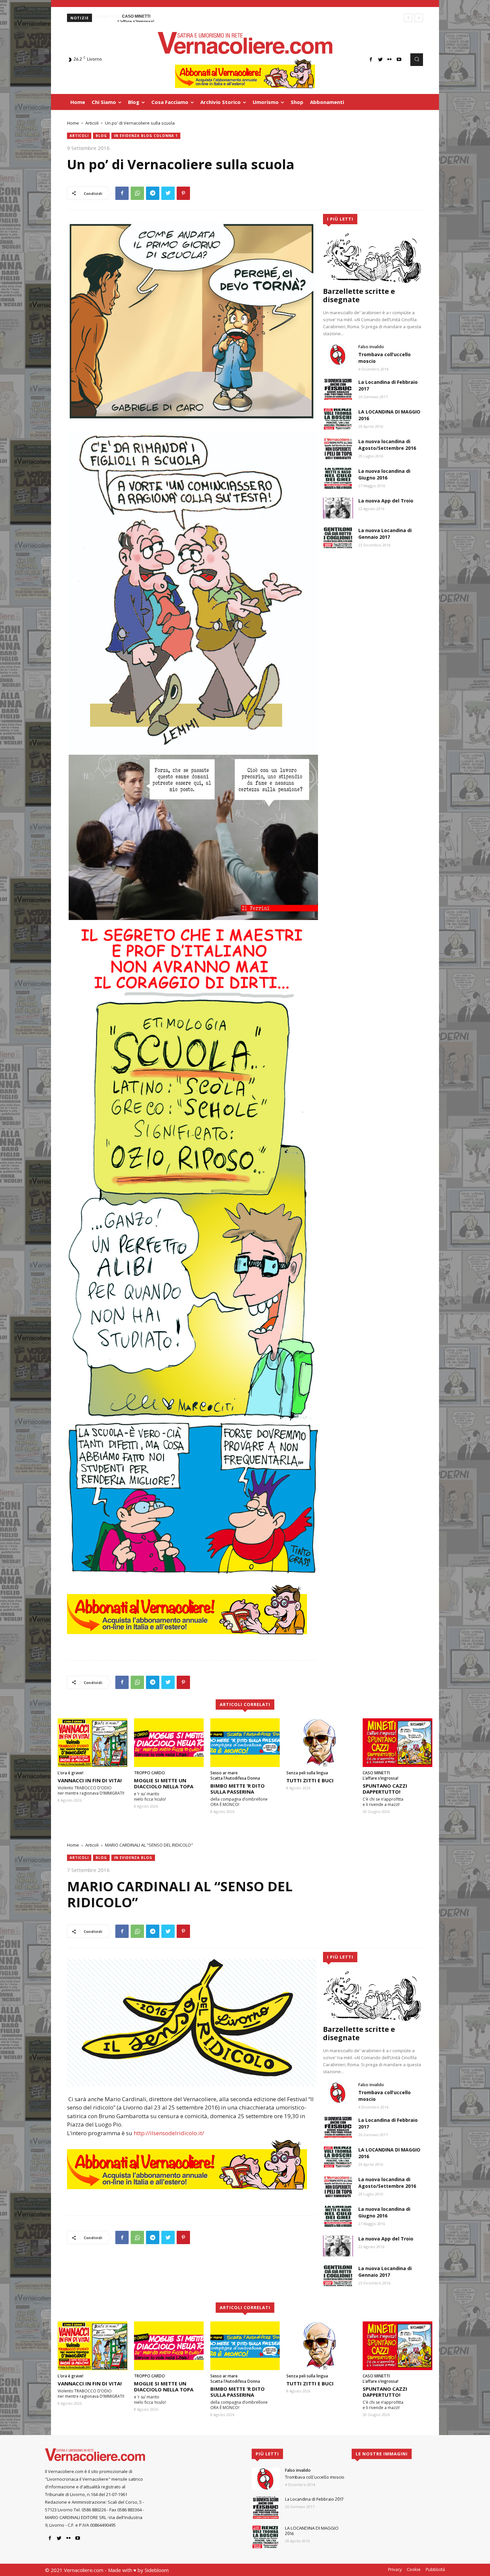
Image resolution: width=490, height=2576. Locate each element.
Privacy (395, 2569)
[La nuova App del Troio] (338, 508)
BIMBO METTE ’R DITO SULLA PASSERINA (237, 1789)
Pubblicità (435, 2569)
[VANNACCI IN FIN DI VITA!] (92, 1743)
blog (101, 136)
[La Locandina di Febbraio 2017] (338, 389)
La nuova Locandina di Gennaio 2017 (385, 534)
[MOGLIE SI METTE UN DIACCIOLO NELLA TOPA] (169, 1743)
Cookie (414, 2569)
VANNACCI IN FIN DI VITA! (90, 1780)
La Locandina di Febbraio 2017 (314, 2499)
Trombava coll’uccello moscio (315, 2477)
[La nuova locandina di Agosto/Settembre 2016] (338, 449)
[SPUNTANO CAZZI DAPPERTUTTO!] (397, 1743)
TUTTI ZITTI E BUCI (310, 1780)
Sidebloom (157, 2570)
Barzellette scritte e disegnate (359, 295)
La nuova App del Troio (386, 501)
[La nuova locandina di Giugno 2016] (338, 478)
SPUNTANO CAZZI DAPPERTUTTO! (385, 1789)
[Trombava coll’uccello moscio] (338, 355)
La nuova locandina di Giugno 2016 (384, 474)
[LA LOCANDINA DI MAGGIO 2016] (338, 419)
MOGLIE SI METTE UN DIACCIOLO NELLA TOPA (164, 1783)
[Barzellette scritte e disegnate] (373, 258)
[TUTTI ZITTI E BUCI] (321, 1743)
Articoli (92, 123)
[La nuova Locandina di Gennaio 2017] (338, 538)
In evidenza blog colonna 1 (146, 136)
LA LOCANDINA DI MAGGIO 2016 (312, 2531)
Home (73, 123)
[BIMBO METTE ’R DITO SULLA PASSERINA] (245, 1743)
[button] (417, 60)
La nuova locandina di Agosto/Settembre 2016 (387, 445)
